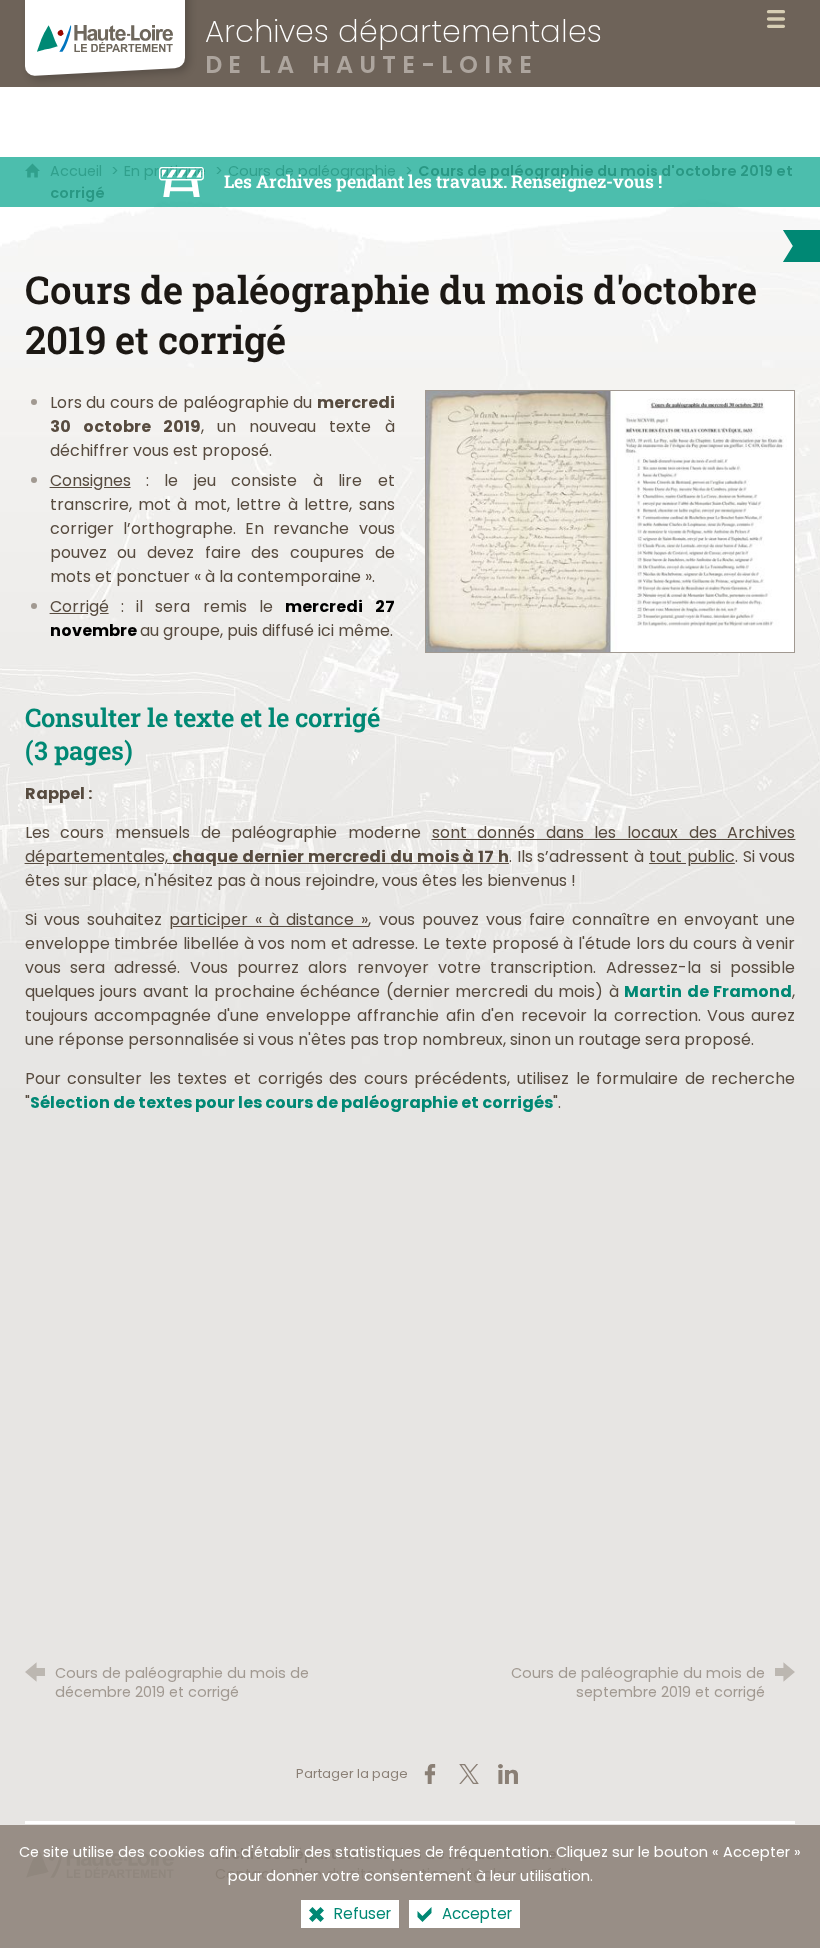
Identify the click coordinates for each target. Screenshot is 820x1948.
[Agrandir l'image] (610, 520)
